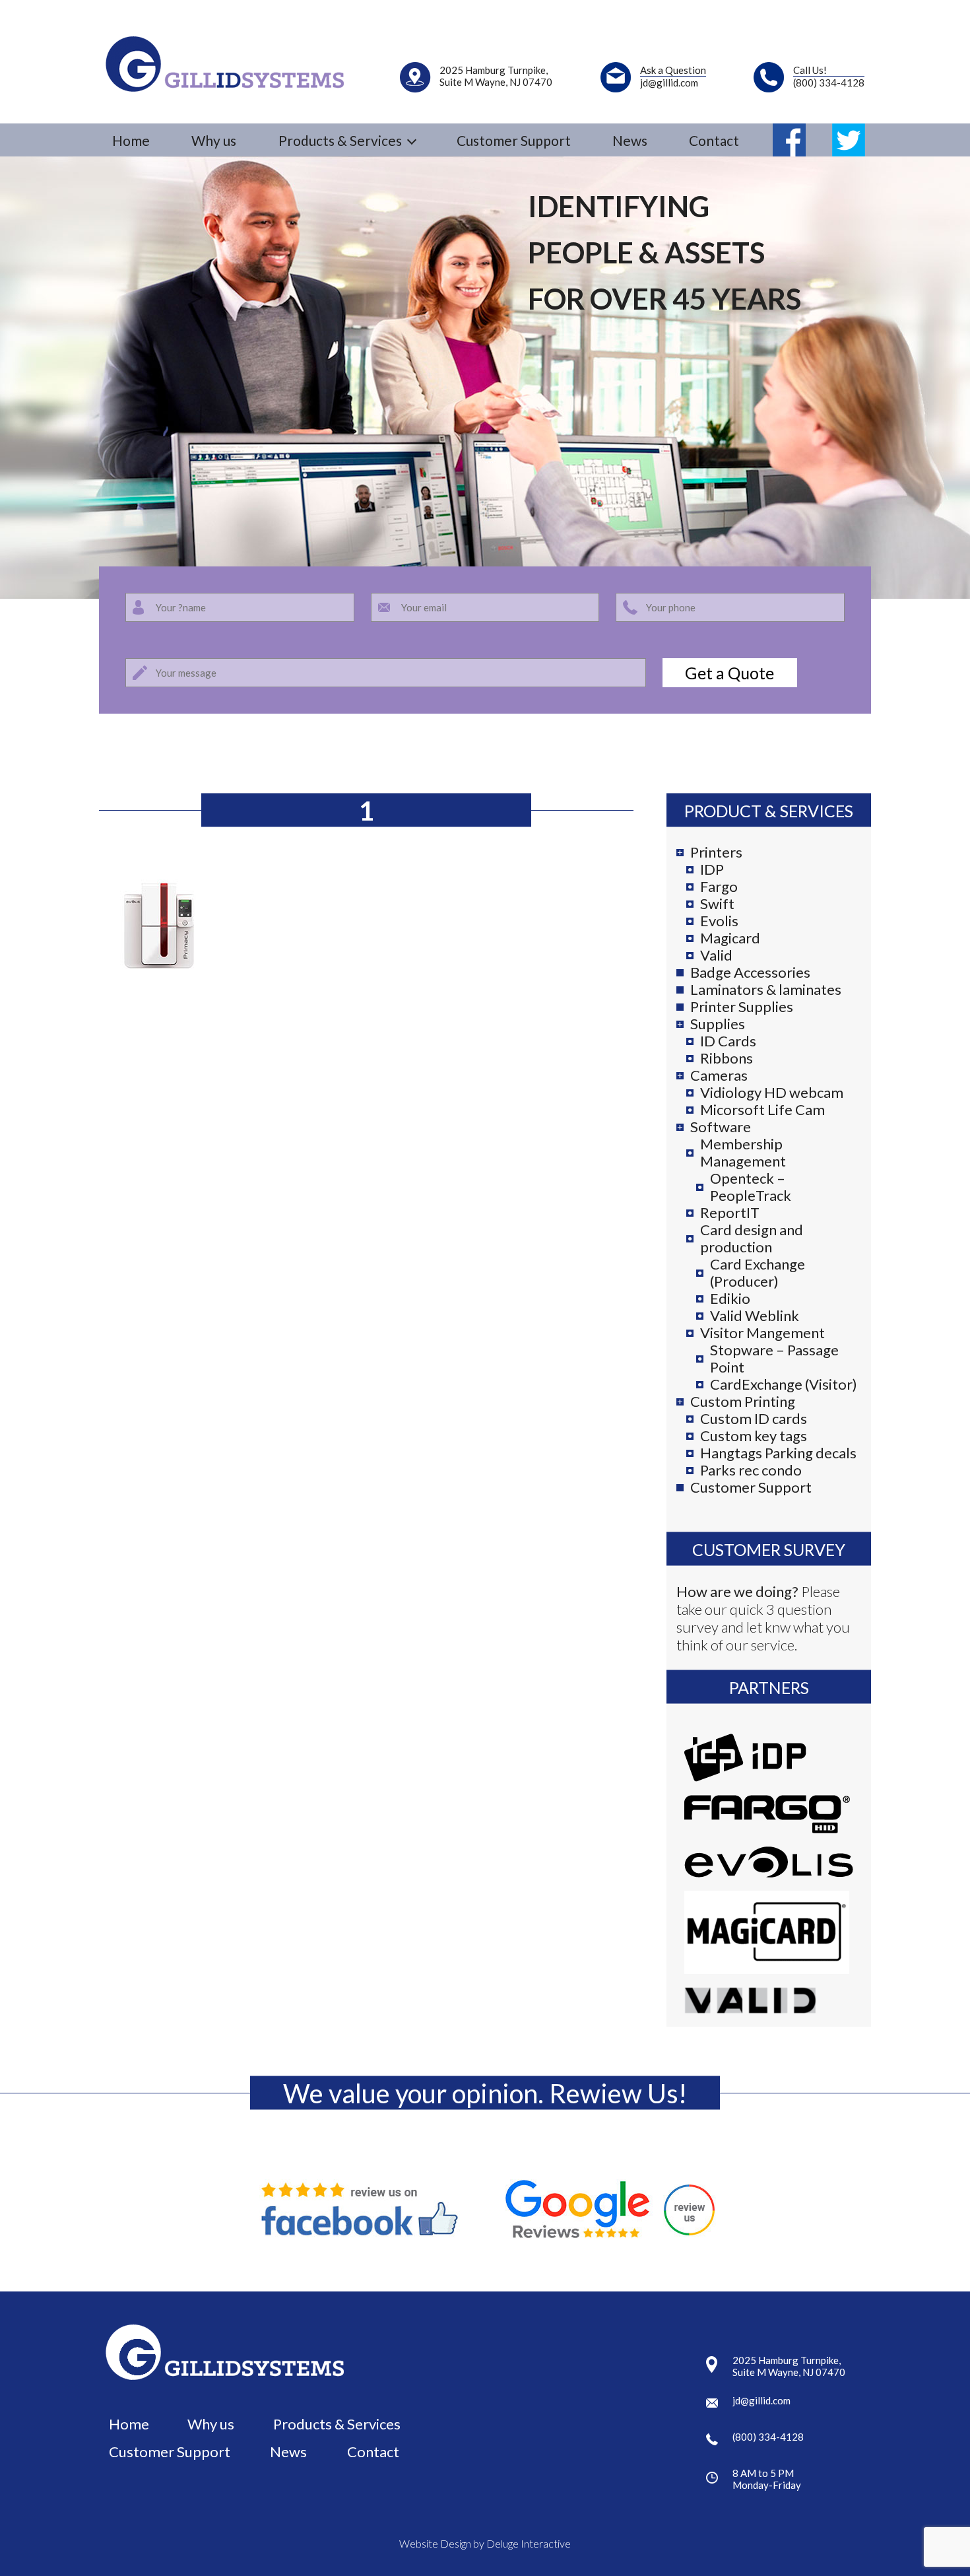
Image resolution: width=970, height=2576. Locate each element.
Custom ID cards (754, 1419)
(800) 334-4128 (768, 2437)
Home (131, 140)
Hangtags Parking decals (778, 1453)
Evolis (719, 921)
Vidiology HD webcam (772, 1093)
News (630, 140)
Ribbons (727, 1058)
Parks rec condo (751, 1470)
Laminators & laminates (766, 990)
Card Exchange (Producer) (758, 1273)
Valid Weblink (755, 1316)
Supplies (718, 1024)
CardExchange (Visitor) (784, 1384)
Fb (789, 140)
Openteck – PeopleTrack (751, 1187)
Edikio (730, 1299)
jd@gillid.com (761, 2400)
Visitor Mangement (762, 1333)
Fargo (719, 887)
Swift (717, 904)
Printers (716, 852)
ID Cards (728, 1041)
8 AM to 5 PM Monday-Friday (767, 2479)
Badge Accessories (750, 972)
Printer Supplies (742, 1007)
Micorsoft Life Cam (762, 1110)
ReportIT (730, 1213)
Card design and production (752, 1238)
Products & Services (337, 2424)
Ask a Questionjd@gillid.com (673, 76)
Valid (716, 955)
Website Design (435, 2543)
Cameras (719, 1075)
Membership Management (743, 1153)
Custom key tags (754, 1436)
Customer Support (514, 140)
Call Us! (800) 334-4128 (829, 76)
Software (721, 1127)
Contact (714, 140)
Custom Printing (743, 1402)
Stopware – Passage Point (774, 1359)
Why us (214, 140)
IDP (712, 869)
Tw (848, 140)
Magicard (730, 938)
